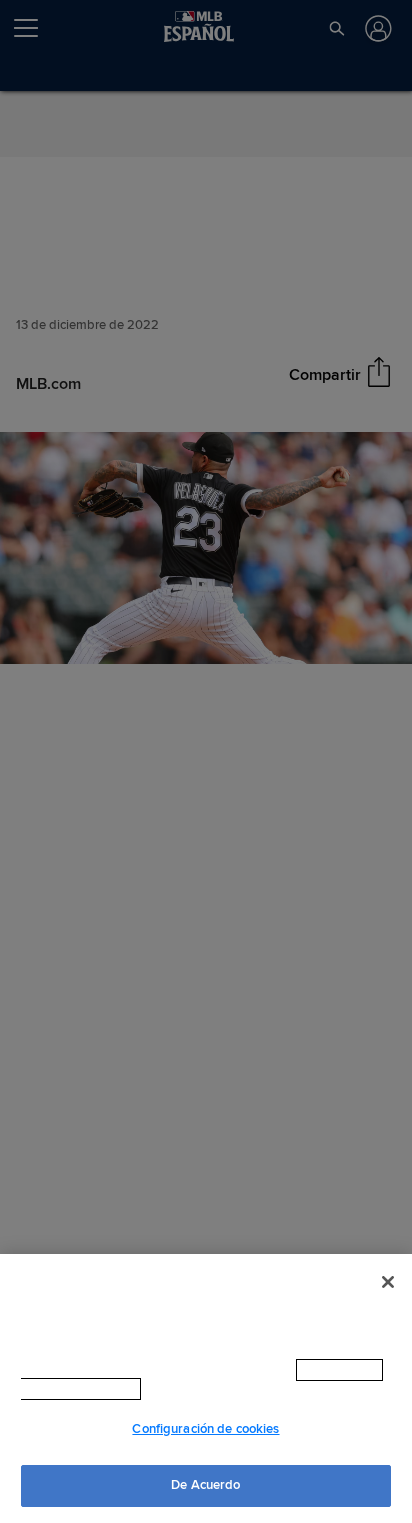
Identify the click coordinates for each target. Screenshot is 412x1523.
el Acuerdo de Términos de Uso (252, 1389)
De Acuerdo (205, 1485)
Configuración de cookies (205, 1429)
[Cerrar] (388, 1282)
